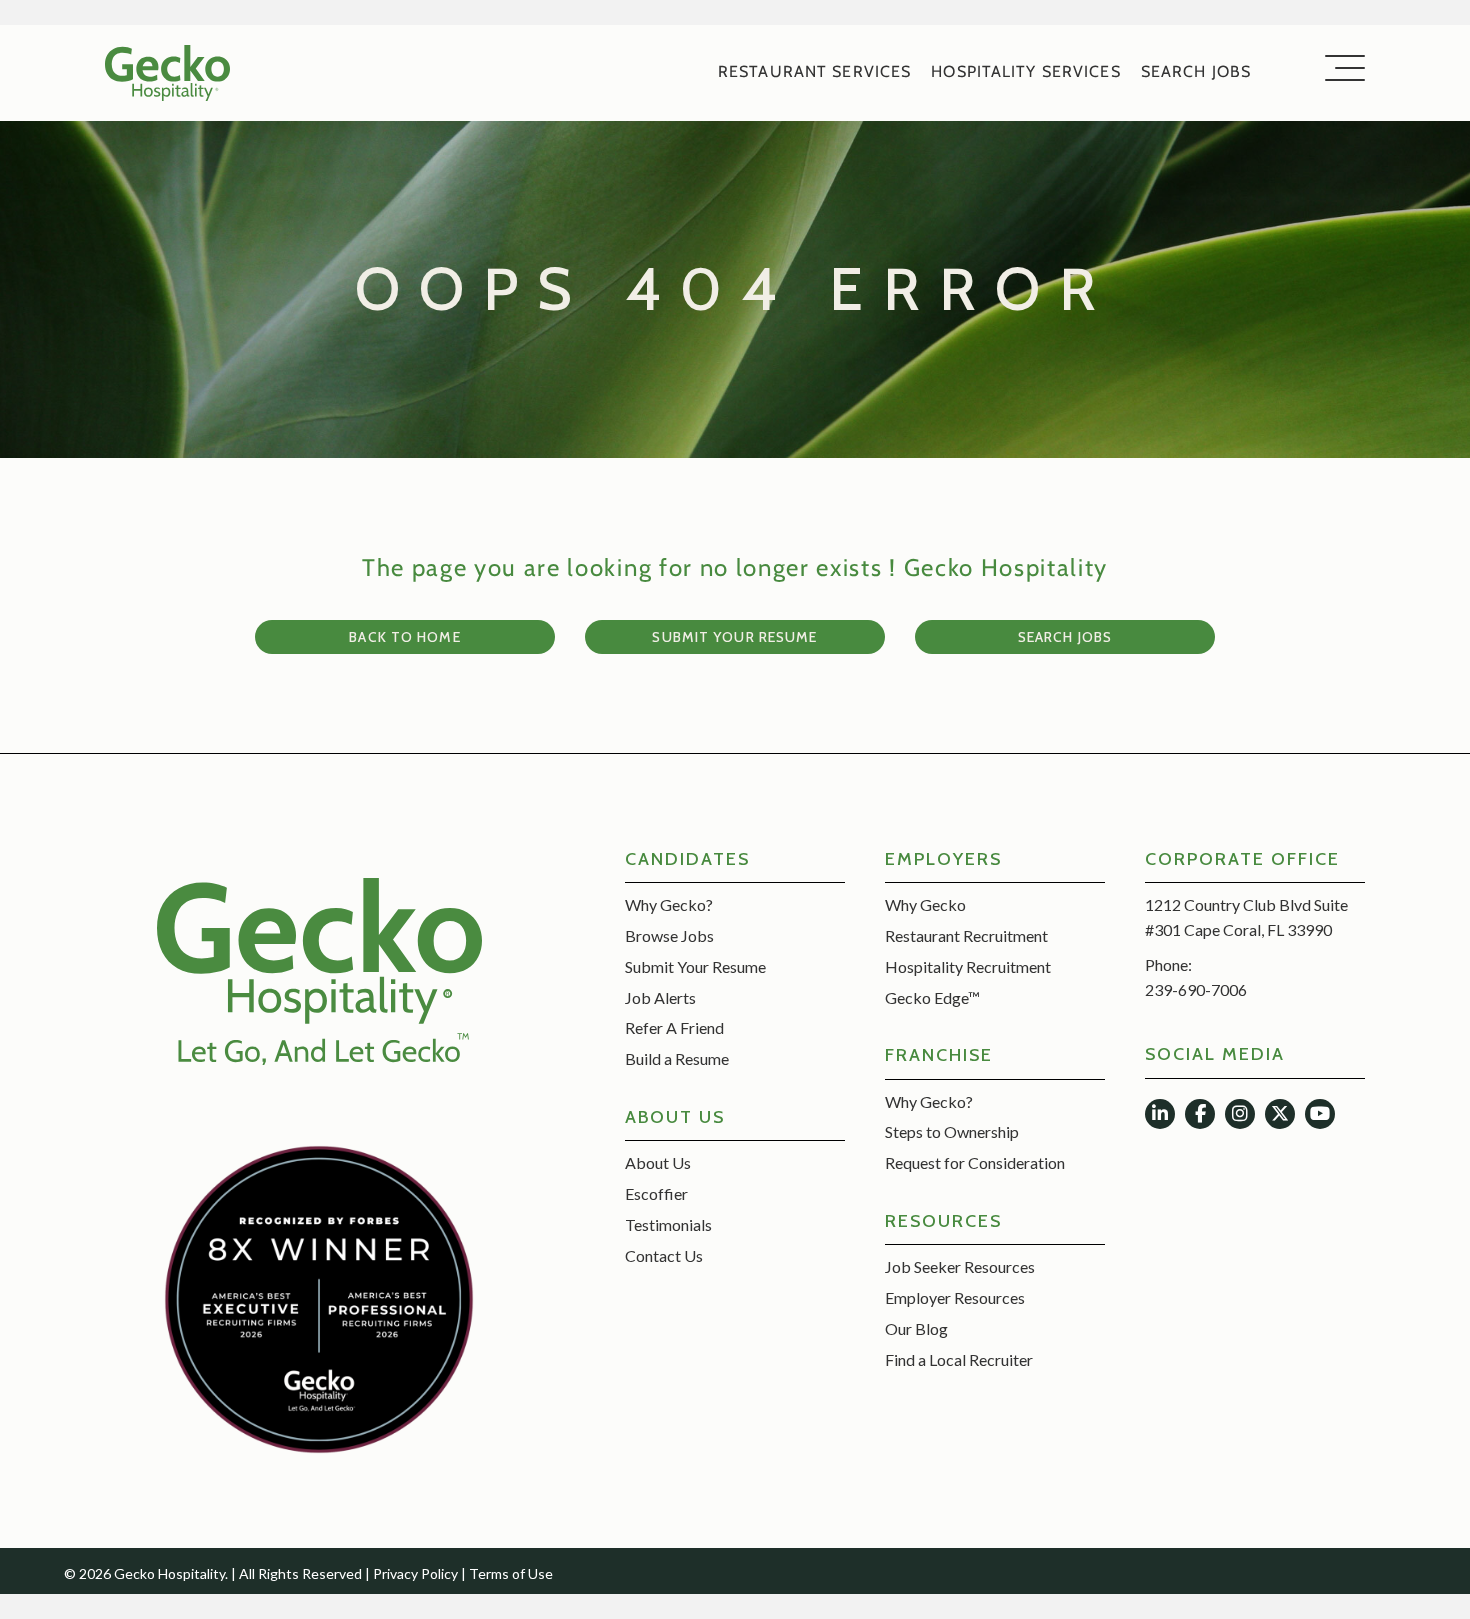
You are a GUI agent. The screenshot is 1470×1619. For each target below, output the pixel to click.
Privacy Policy (415, 1573)
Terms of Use (511, 1573)
